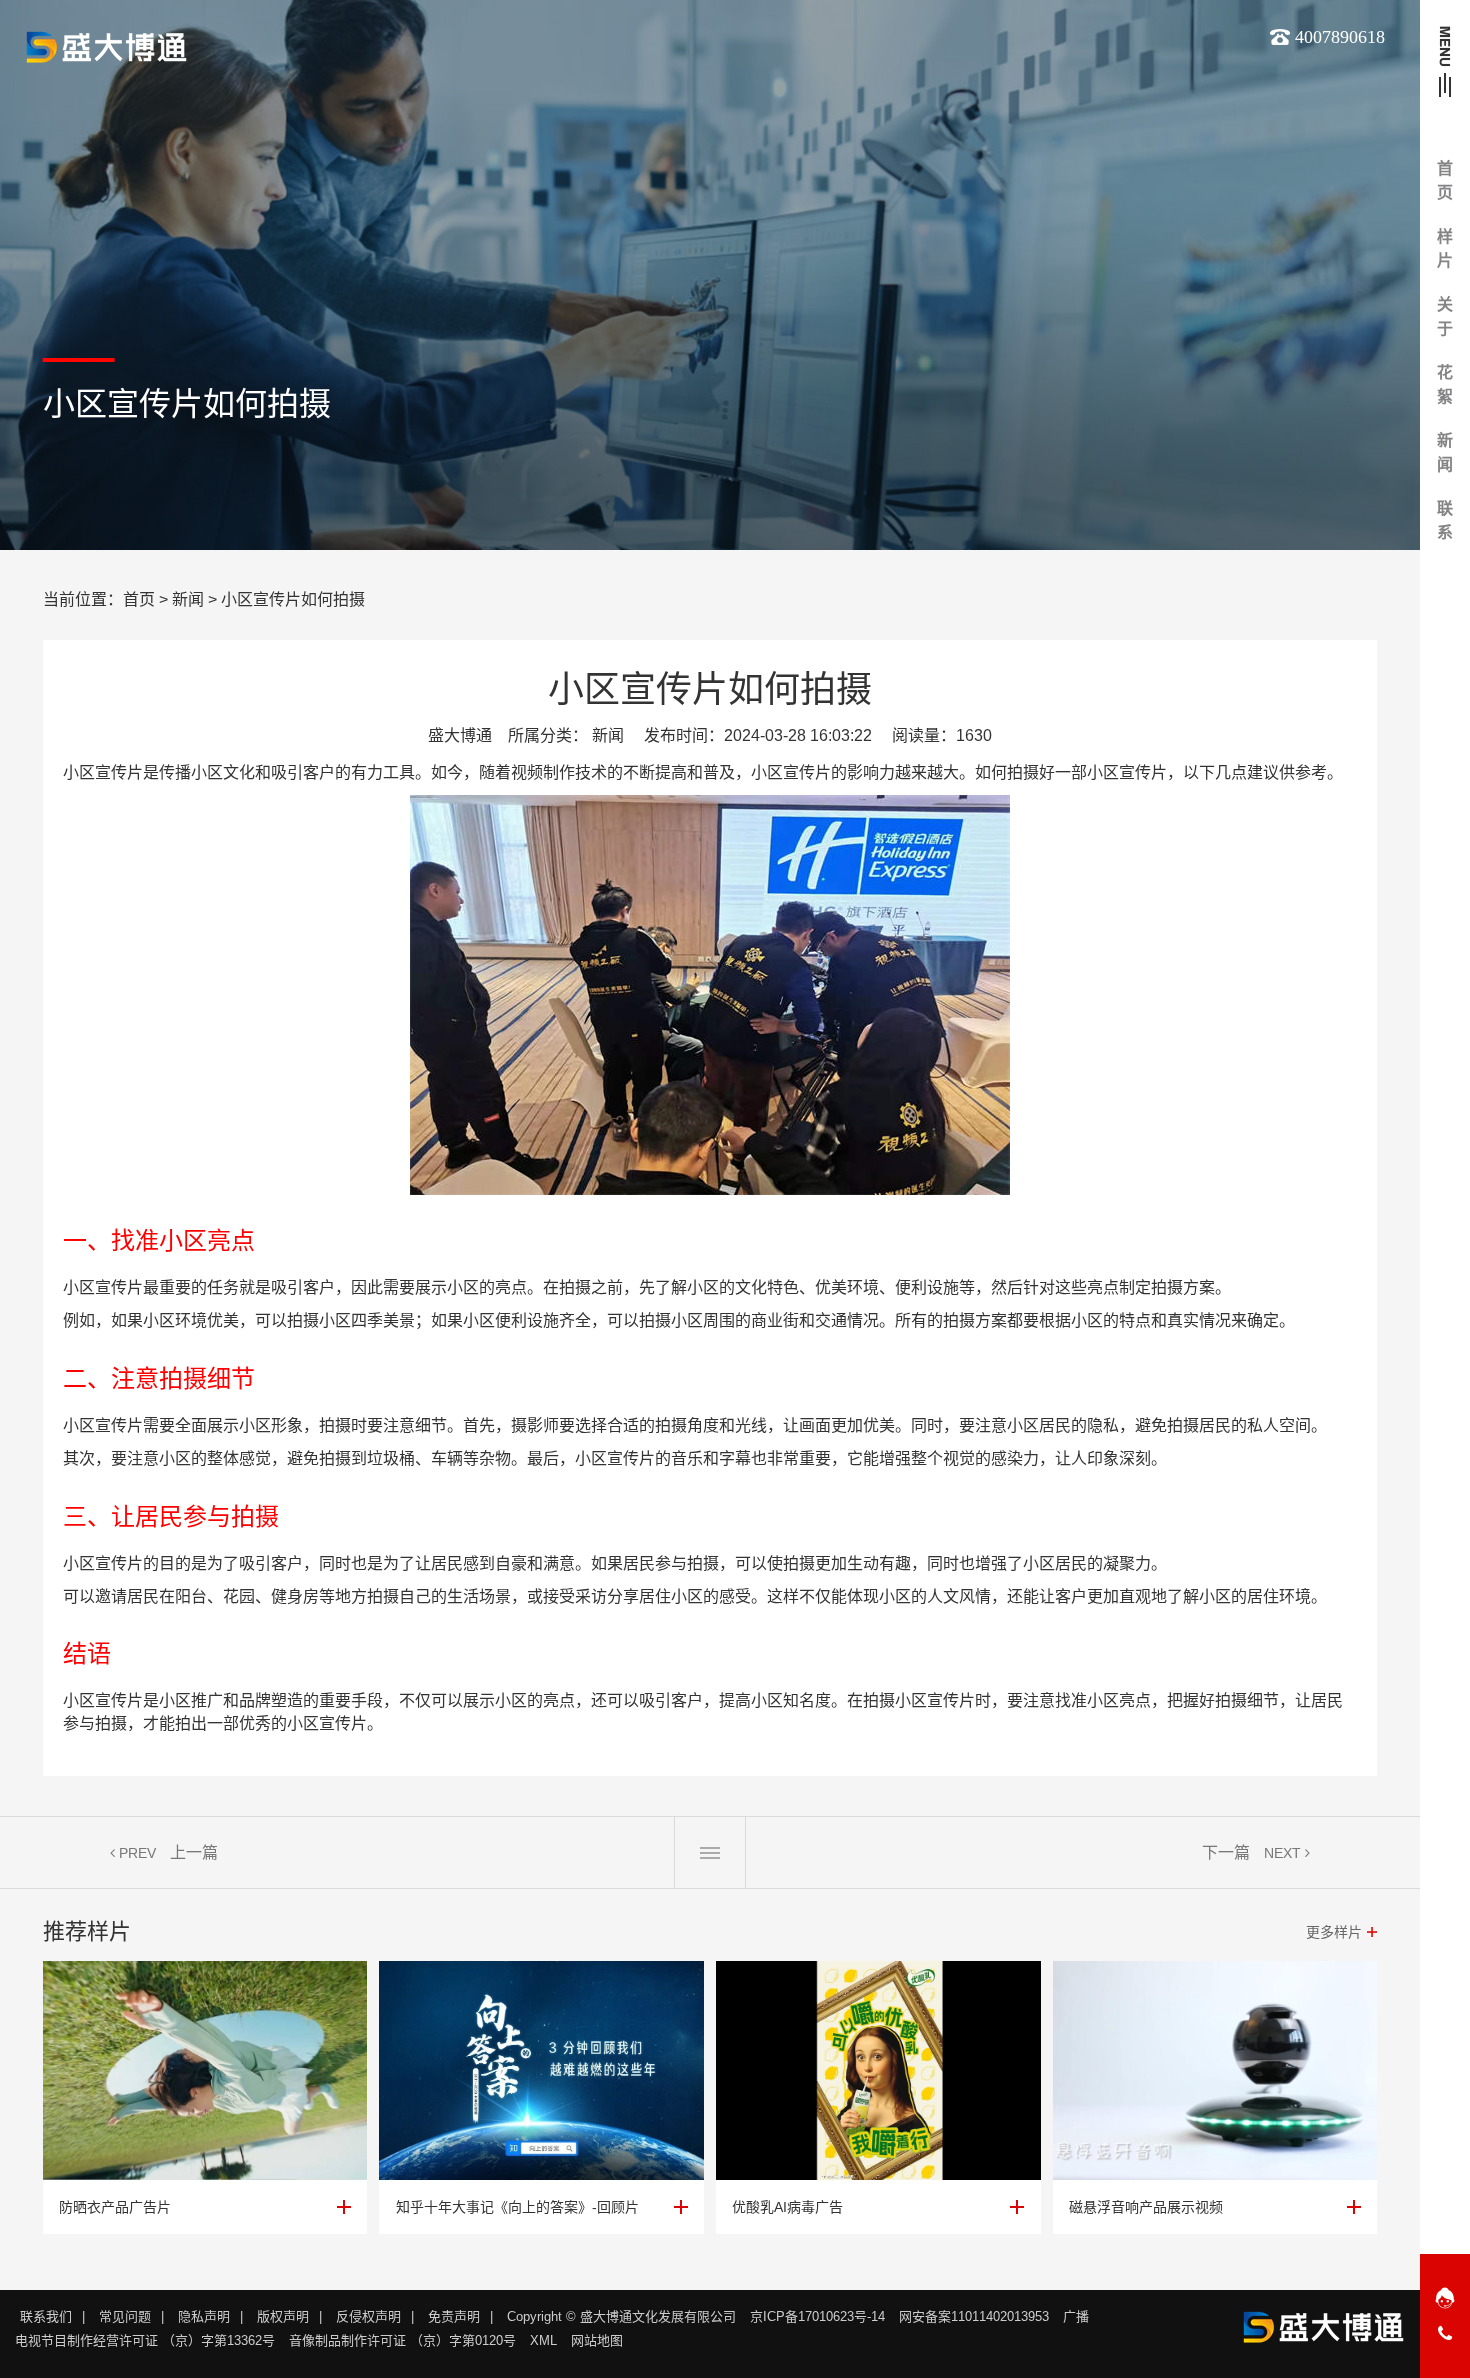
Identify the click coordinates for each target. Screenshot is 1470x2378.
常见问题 (125, 2316)
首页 (139, 599)
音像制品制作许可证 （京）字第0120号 (402, 2340)
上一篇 (194, 1852)
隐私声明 (204, 2316)
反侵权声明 (368, 2316)
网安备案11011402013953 (974, 2316)
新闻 (188, 599)
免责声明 (454, 2316)
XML (543, 2340)
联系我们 (46, 2316)
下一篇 (1226, 1852)
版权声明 (283, 2316)
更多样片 (1334, 1932)
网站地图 (597, 2340)
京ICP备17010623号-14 (817, 2316)
